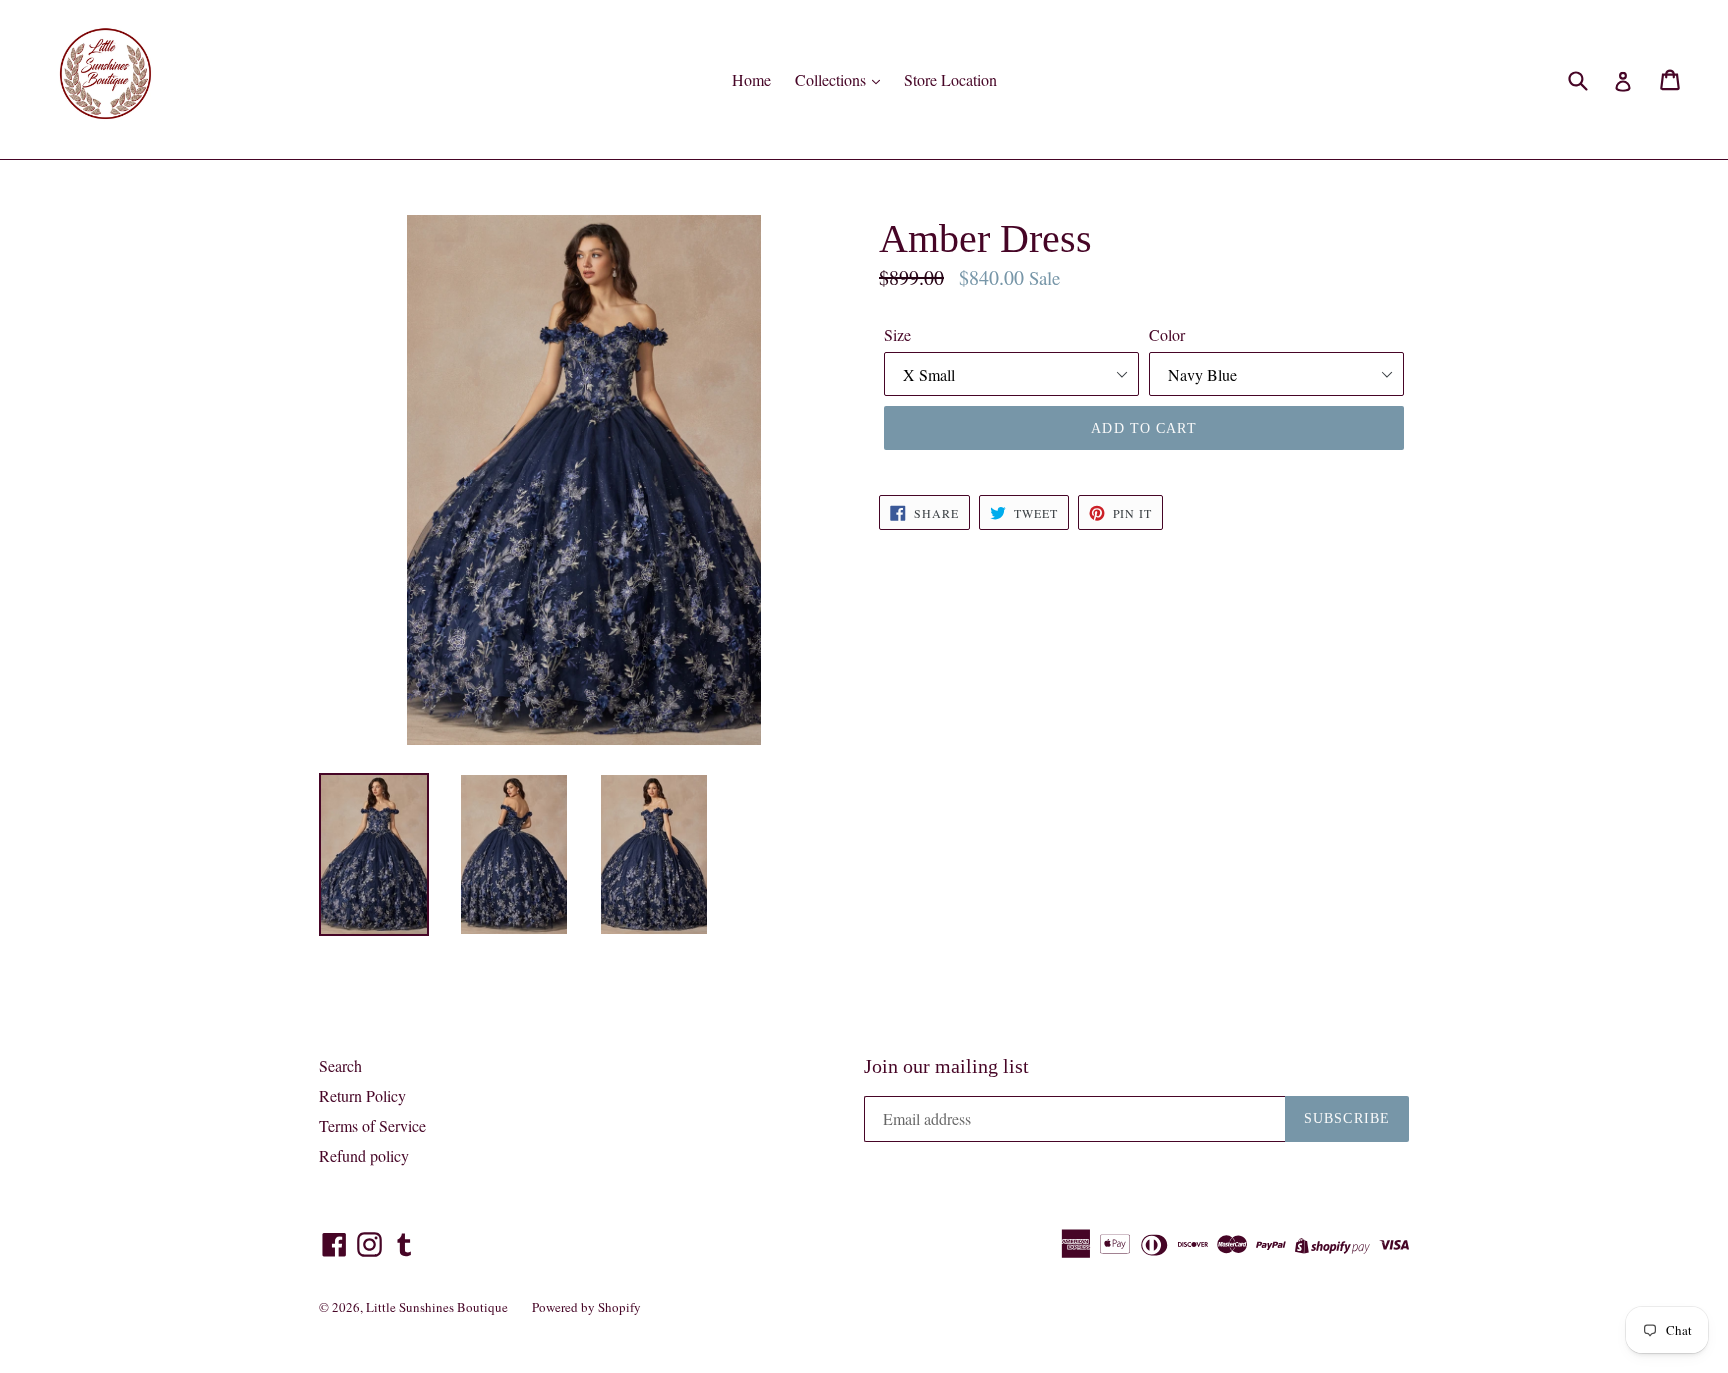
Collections (832, 79)
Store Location (950, 79)
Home (751, 79)
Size (897, 334)
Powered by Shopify (586, 1307)
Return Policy (362, 1095)
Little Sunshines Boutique (437, 1307)
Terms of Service (372, 1125)
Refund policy (364, 1155)
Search (340, 1065)
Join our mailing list (946, 1066)
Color (1167, 334)
